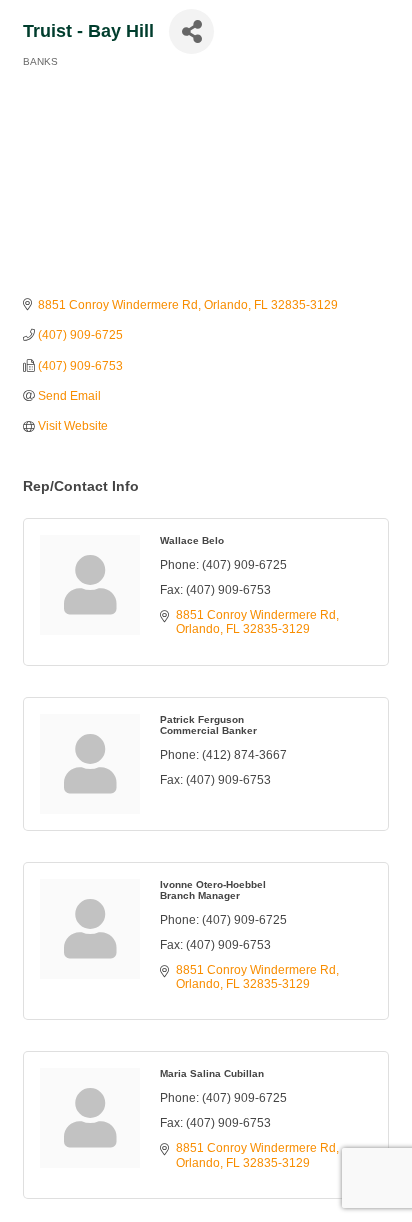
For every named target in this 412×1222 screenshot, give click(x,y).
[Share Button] (191, 31)
